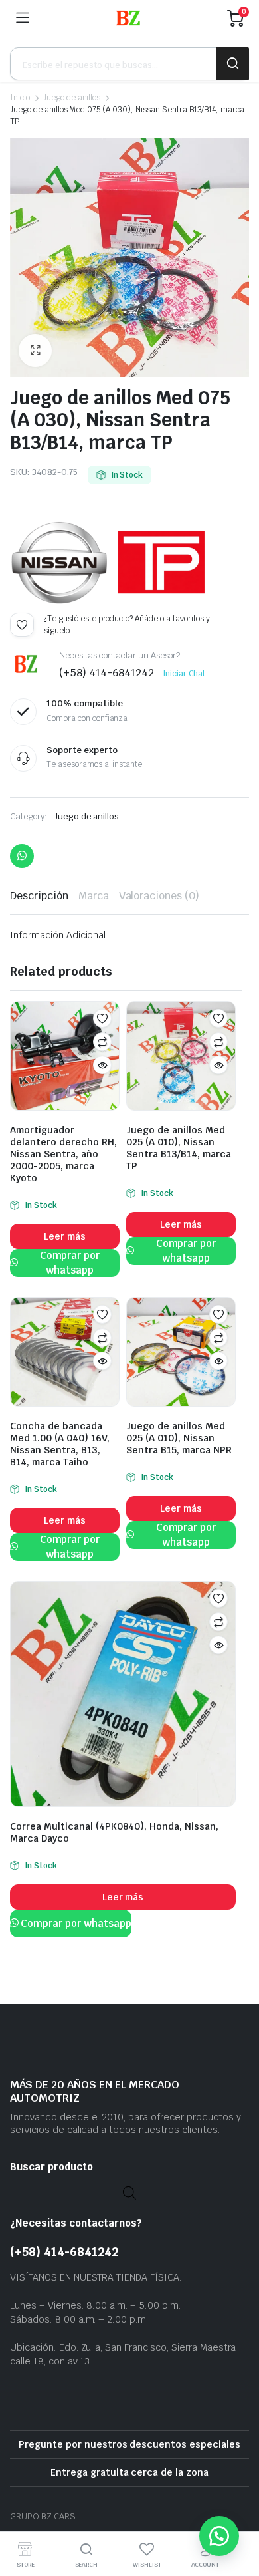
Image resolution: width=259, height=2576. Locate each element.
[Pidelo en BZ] (128, 18)
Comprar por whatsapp (70, 1263)
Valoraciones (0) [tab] (159, 896)
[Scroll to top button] (238, 2516)
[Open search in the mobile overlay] (129, 64)
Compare (102, 1042)
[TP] (161, 563)
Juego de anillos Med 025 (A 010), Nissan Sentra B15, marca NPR (179, 1438)
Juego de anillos (72, 98)
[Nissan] (60, 563)
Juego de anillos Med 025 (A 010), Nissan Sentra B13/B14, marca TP (179, 1148)
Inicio (20, 98)
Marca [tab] (94, 896)
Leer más (65, 1236)
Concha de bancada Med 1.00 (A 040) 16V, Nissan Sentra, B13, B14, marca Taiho (60, 1444)
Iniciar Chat (184, 674)
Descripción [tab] (39, 896)
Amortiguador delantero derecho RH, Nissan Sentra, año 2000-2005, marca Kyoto (63, 1154)
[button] (35, 351)
